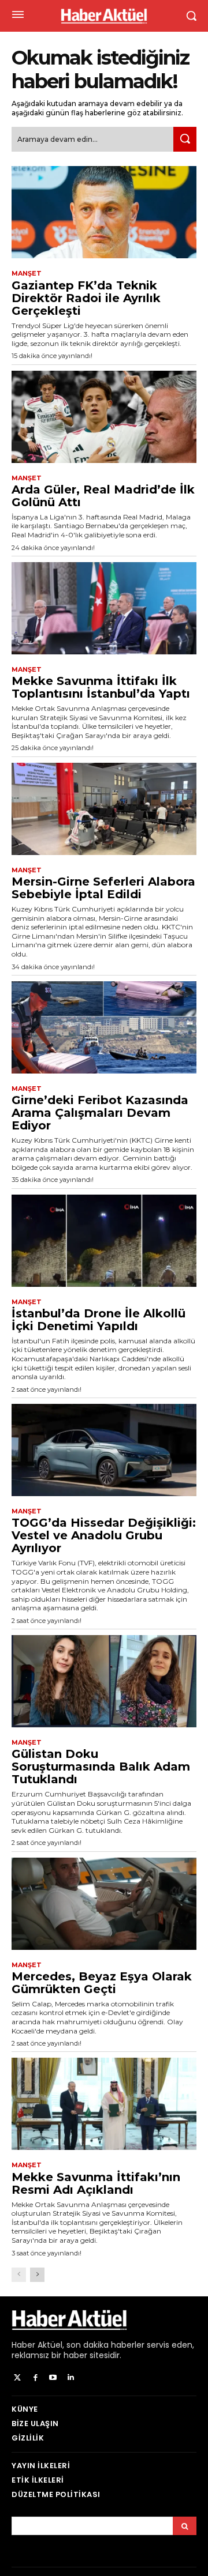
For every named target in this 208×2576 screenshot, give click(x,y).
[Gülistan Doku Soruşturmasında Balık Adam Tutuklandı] (104, 1681)
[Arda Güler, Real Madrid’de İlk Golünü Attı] (104, 417)
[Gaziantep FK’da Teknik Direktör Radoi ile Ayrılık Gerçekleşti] (104, 212)
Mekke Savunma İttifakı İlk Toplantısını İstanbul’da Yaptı (101, 687)
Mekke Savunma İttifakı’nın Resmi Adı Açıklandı (96, 2183)
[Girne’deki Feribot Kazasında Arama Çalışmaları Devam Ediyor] (104, 1027)
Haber (23, 2345)
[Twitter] (18, 2378)
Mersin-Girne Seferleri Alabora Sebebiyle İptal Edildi (103, 888)
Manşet (27, 274)
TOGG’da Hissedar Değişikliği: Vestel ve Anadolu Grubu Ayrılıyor (104, 1535)
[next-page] (37, 2275)
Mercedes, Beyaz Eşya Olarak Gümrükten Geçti (102, 1983)
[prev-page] (19, 2275)
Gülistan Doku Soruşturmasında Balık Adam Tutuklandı (101, 1767)
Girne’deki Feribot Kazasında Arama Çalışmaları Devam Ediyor (100, 1113)
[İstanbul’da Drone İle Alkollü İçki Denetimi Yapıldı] (104, 1241)
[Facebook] (36, 2378)
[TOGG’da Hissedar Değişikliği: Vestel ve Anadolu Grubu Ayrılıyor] (104, 1450)
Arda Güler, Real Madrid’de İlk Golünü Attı (103, 496)
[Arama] (185, 2526)
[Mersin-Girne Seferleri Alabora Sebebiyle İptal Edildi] (104, 809)
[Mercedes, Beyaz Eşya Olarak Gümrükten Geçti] (104, 1904)
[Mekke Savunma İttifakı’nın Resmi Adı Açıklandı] (104, 2104)
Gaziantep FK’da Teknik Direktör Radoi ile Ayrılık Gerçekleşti (86, 298)
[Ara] (185, 139)
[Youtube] (53, 2378)
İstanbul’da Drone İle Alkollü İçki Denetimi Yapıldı (99, 1320)
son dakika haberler (105, 2345)
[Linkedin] (71, 2378)
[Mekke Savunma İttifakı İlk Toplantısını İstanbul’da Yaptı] (104, 608)
